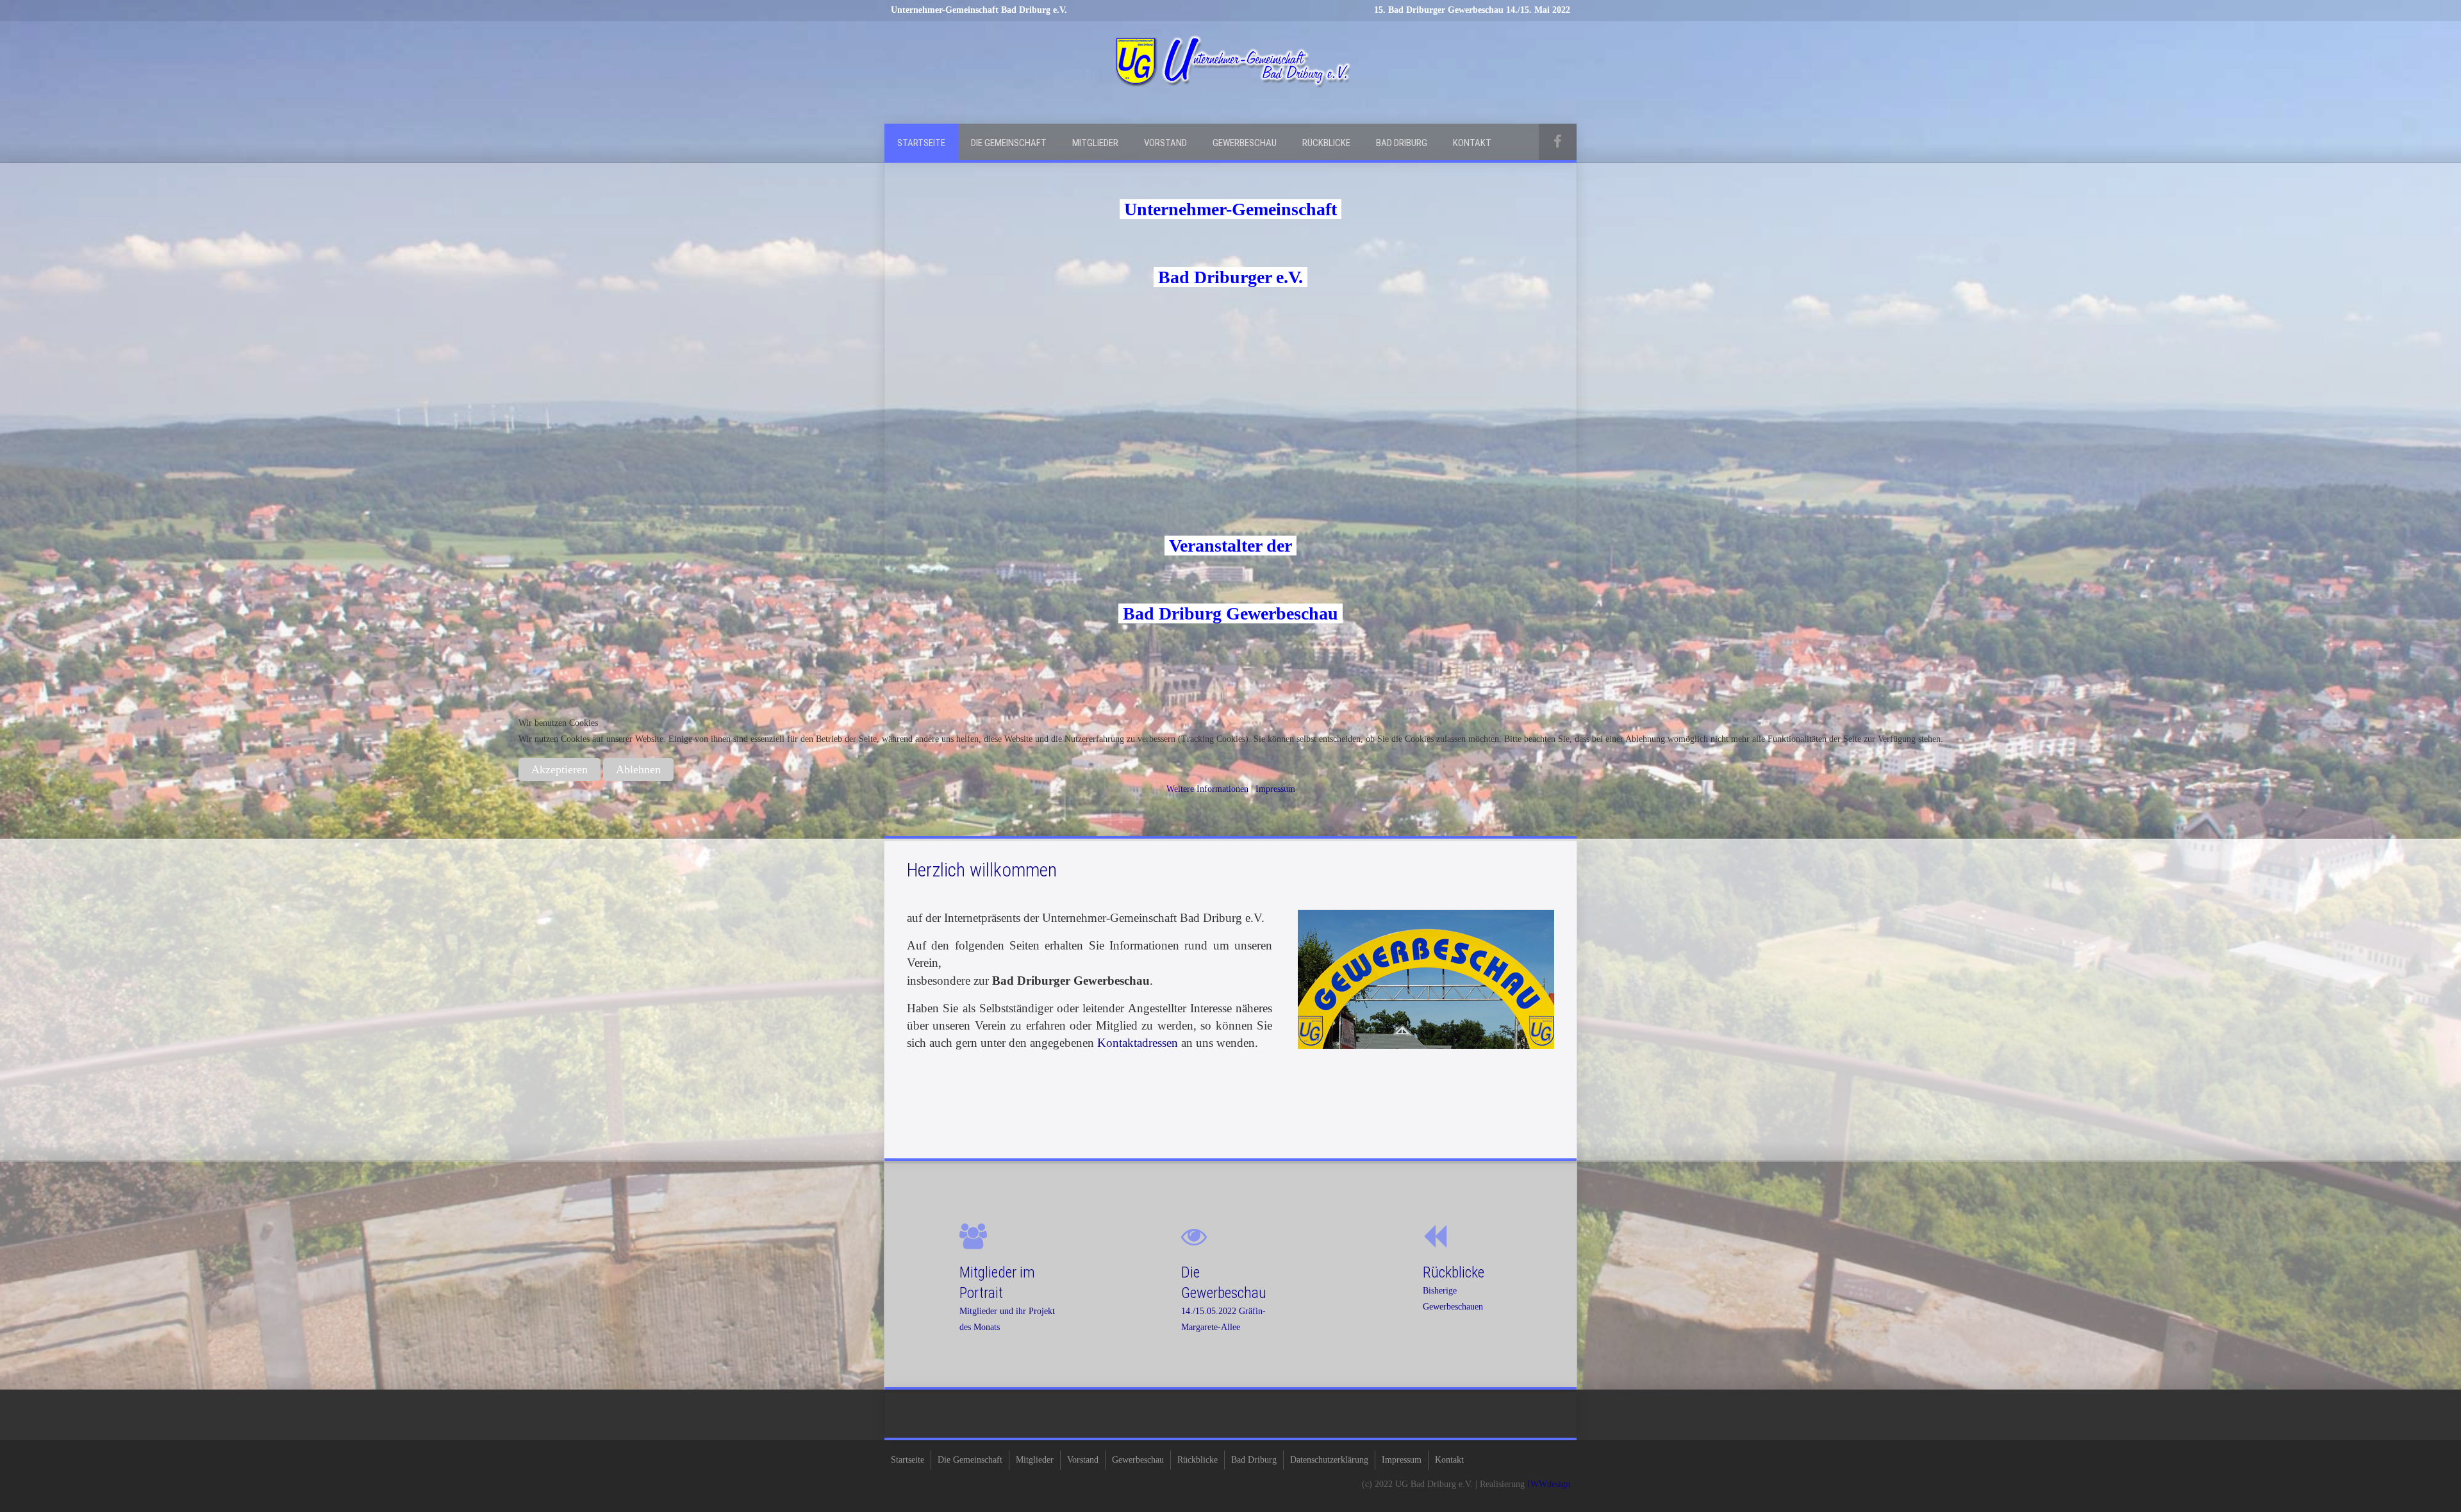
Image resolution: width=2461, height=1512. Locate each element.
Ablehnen (638, 769)
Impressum (1275, 789)
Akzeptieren (559, 769)
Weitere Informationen (1207, 789)
